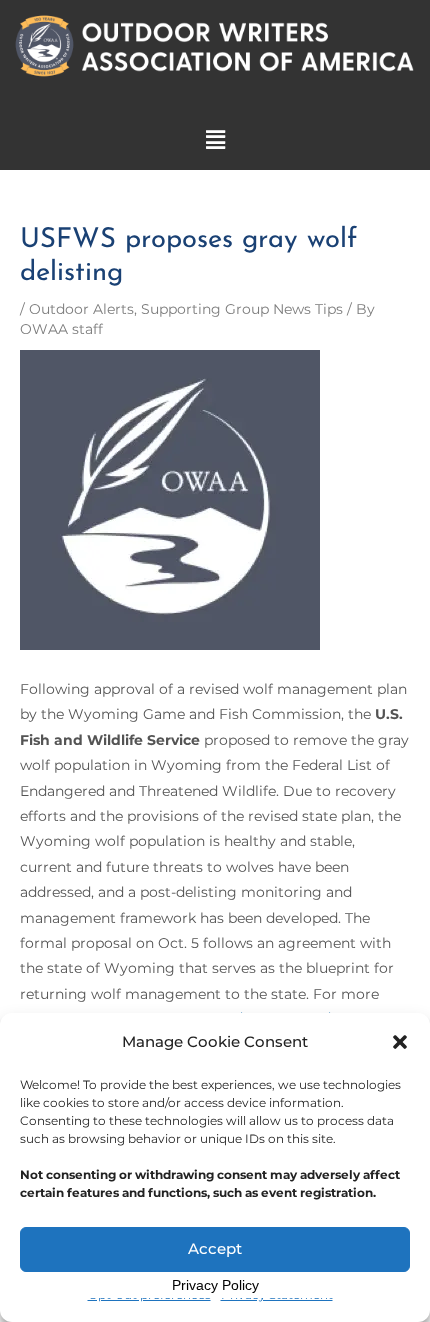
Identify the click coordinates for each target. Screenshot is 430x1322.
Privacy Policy (215, 1285)
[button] (400, 1042)
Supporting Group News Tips (242, 309)
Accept (215, 1248)
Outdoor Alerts (81, 309)
